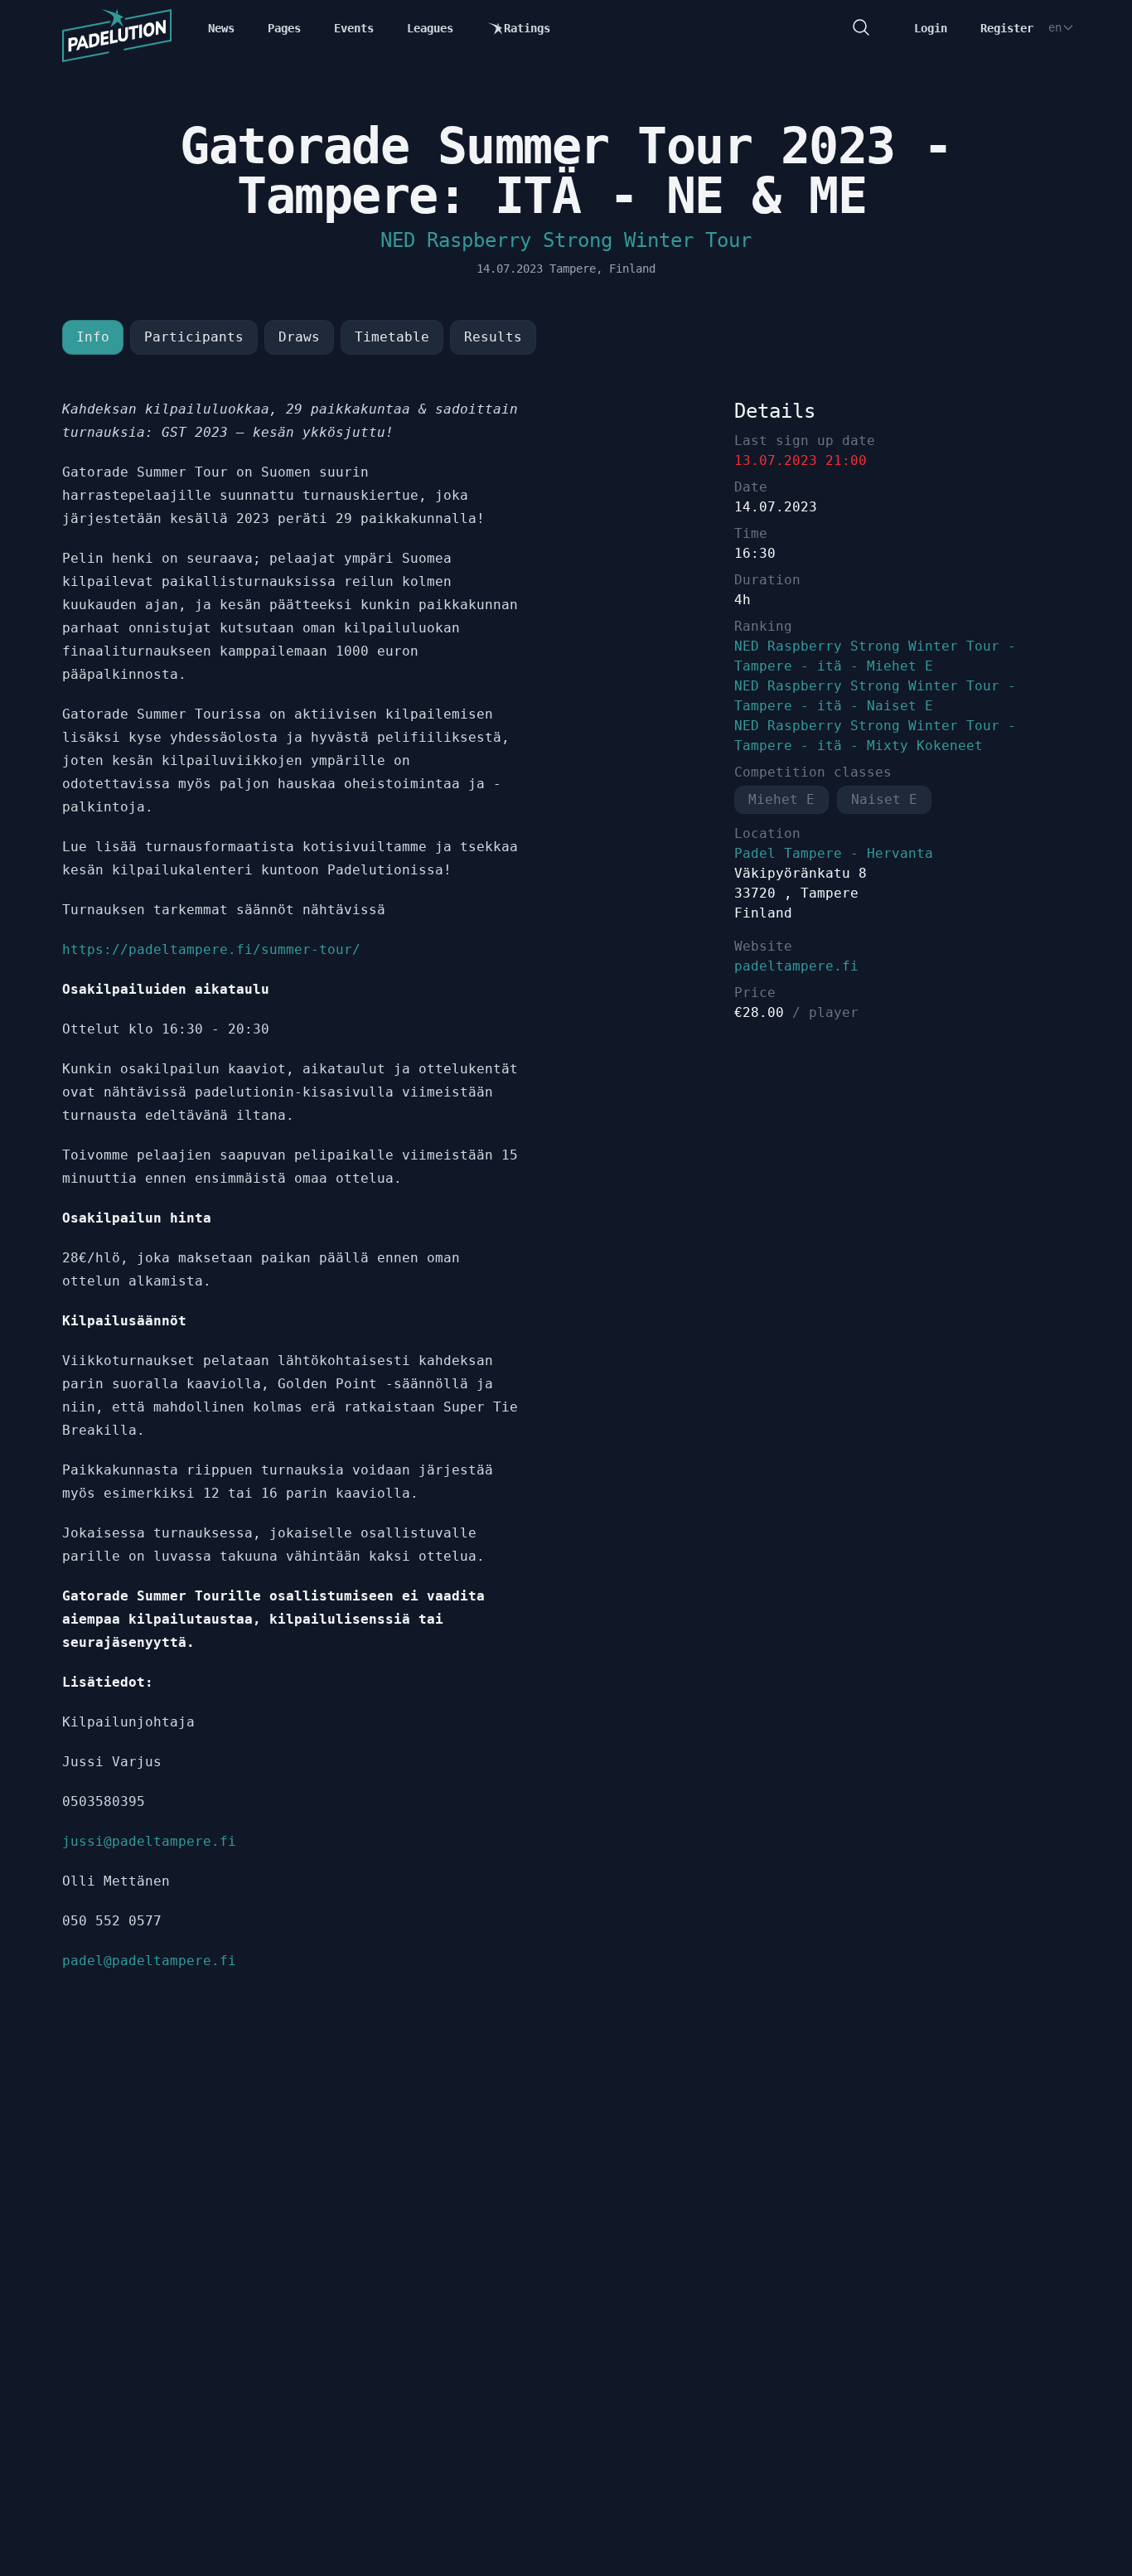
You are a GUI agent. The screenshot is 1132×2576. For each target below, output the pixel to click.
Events (354, 28)
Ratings (527, 28)
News (221, 28)
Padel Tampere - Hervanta (834, 853)
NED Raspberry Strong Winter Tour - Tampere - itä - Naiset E (875, 696)
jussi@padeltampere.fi (149, 1841)
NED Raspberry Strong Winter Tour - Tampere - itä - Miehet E (875, 656)
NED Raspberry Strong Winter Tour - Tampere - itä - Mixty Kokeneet (875, 736)
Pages (284, 28)
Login (931, 28)
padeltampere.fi (796, 966)
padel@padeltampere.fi (149, 1961)
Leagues (430, 28)
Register (1007, 28)
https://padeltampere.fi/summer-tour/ (211, 949)
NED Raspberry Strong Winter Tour (566, 240)
